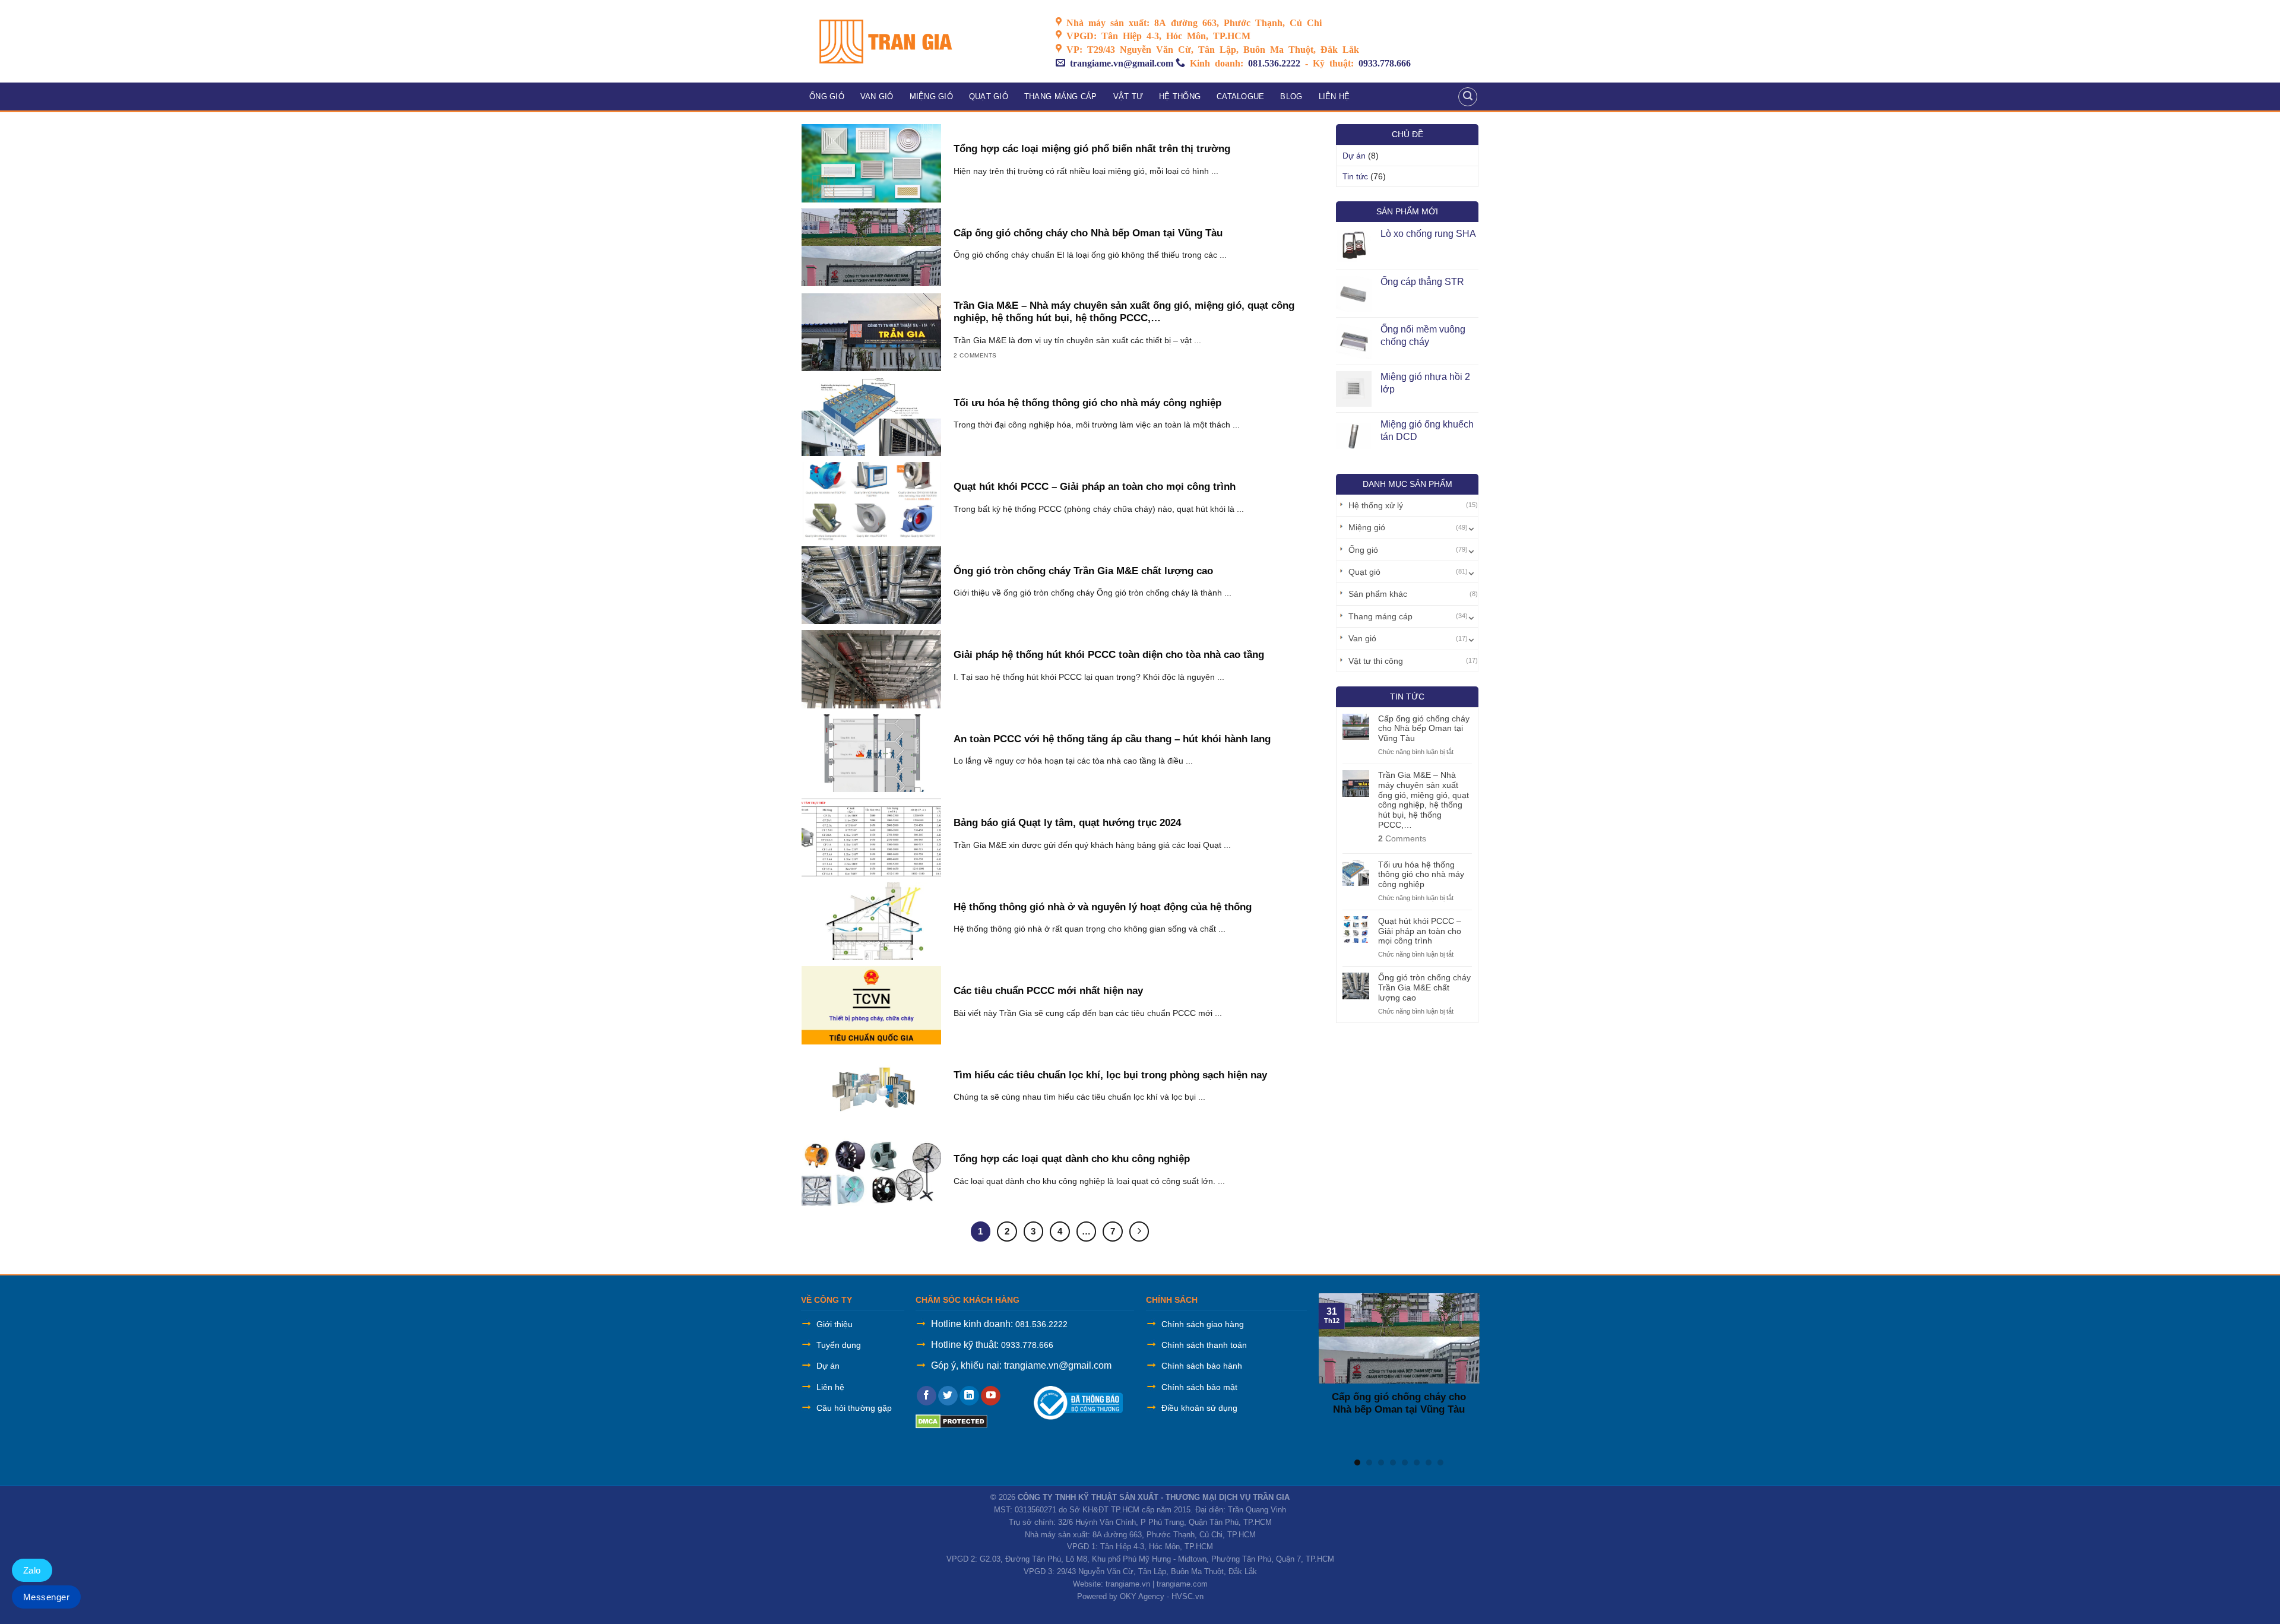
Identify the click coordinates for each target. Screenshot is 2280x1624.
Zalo (32, 1570)
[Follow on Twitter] (948, 1396)
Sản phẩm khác (1378, 594)
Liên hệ (1334, 96)
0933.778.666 (1385, 62)
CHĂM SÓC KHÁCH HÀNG (968, 1300)
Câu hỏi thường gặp (854, 1408)
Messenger (46, 1597)
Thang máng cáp (1061, 96)
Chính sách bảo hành (1202, 1366)
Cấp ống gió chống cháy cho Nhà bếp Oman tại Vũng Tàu (1424, 729)
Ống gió (827, 96)
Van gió (877, 96)
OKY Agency (1142, 1596)
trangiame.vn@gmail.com (1122, 62)
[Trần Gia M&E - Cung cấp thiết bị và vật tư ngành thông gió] (920, 41)
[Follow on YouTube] (991, 1396)
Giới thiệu (835, 1324)
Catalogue (1240, 96)
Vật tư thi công (1376, 661)
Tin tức (1355, 176)
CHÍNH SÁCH (1172, 1300)
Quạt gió (989, 96)
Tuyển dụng (839, 1345)
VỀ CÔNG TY (826, 1300)
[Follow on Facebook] (927, 1396)
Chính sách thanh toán (1204, 1345)
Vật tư (1128, 96)
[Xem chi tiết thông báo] (1078, 1402)
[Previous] (1328, 1371)
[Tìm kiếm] (1468, 97)
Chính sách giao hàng (1203, 1324)
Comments (1402, 838)
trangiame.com (1182, 1584)
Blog (1291, 96)
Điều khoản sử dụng (1199, 1408)
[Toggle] (1471, 527)
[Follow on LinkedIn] (969, 1396)
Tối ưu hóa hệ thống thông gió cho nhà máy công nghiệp (1421, 875)
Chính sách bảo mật (1199, 1387)
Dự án (1354, 156)
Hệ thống (1180, 96)
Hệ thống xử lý (1376, 505)
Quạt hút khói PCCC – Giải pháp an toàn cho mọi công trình (1420, 931)
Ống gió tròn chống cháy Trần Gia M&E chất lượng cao (1424, 987)
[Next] (1470, 1371)
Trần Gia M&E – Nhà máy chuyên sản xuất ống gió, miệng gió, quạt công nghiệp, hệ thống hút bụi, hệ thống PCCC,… (1424, 800)
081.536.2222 (1274, 62)
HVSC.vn (1187, 1596)
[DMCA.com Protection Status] (951, 1421)
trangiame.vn (1128, 1584)
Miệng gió (931, 96)
